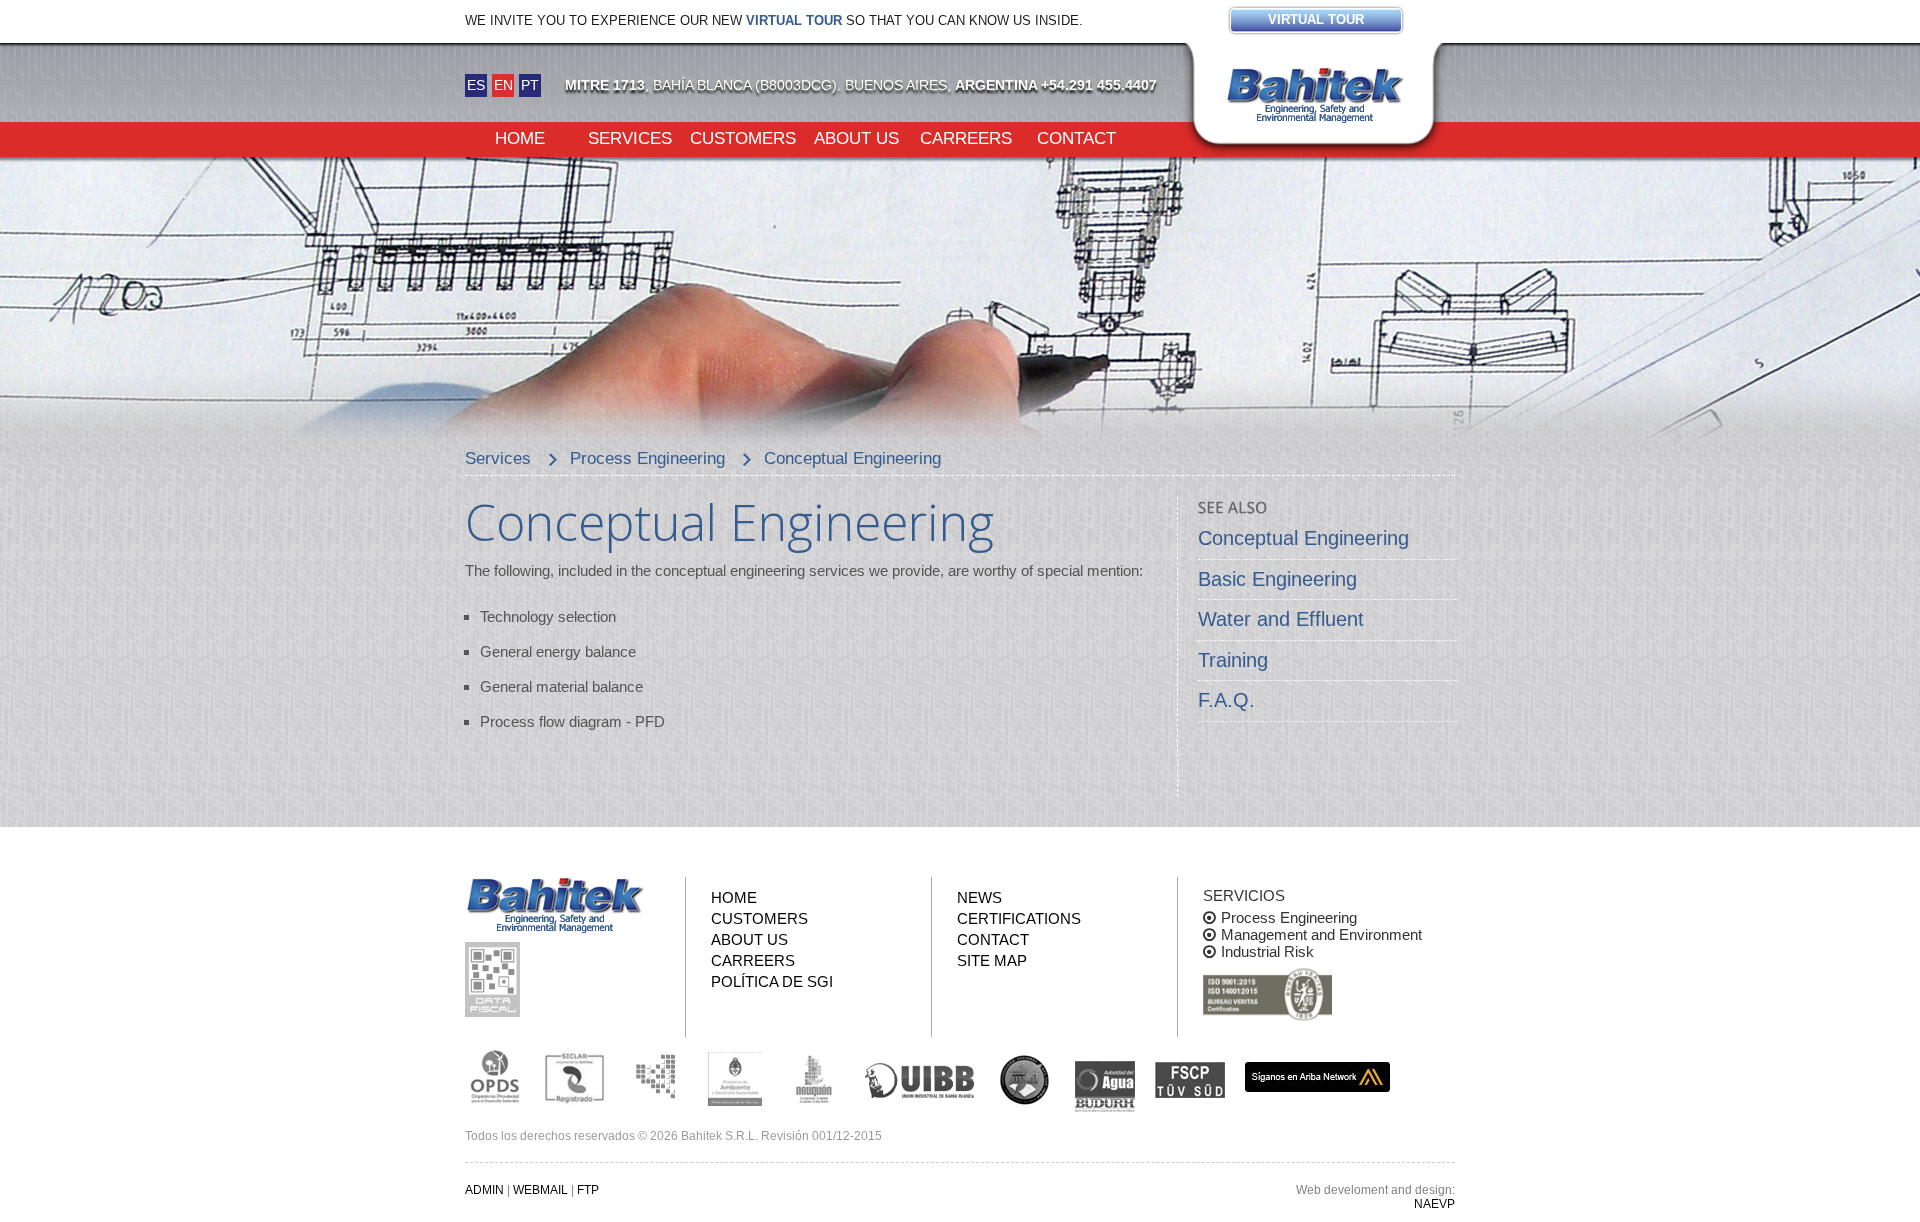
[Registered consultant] (495, 1077)
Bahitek (1315, 91)
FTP (588, 1190)
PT (530, 85)
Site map (992, 960)
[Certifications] (1267, 995)
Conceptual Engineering (1303, 538)
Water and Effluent (1281, 619)
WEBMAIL (540, 1190)
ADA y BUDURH (1105, 1087)
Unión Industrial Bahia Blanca (920, 1077)
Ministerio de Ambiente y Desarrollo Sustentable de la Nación (735, 1077)
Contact (1076, 137)
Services (630, 137)
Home (520, 137)
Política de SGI (772, 981)
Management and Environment (1321, 934)
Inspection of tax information (495, 979)
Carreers (966, 137)
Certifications (1019, 918)
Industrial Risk (1267, 951)
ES (476, 85)
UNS (1025, 1079)
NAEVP (1434, 1204)
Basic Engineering (1277, 579)
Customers (743, 137)
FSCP (1190, 1080)
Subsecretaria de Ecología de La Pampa (655, 1077)
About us (856, 137)
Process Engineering (1289, 917)
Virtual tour (794, 20)
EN (503, 85)
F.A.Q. (1226, 700)
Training (1233, 660)
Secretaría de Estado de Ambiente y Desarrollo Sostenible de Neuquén (815, 1077)
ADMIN (484, 1190)
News (979, 897)
